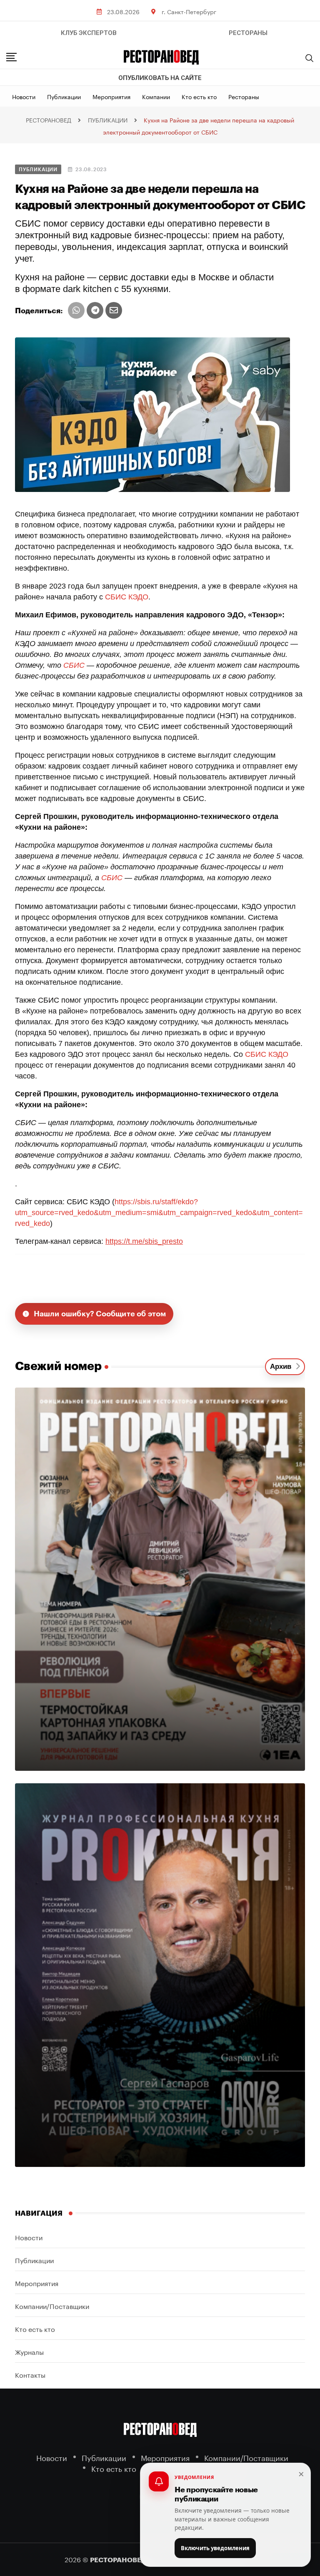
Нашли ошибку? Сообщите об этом (100, 1314)
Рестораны (244, 96)
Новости (24, 96)
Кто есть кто (199, 96)
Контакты (30, 2374)
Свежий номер (58, 1366)
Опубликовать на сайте (160, 78)
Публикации (64, 96)
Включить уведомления (215, 2548)
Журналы (29, 2351)
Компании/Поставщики (52, 2305)
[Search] (310, 58)
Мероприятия (111, 96)
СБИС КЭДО (127, 597)
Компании (156, 96)
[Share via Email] (114, 310)
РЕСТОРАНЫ (248, 33)
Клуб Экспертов (89, 33)
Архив (283, 1367)
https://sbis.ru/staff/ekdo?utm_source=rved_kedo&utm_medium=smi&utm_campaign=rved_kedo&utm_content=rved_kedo (159, 1213)
